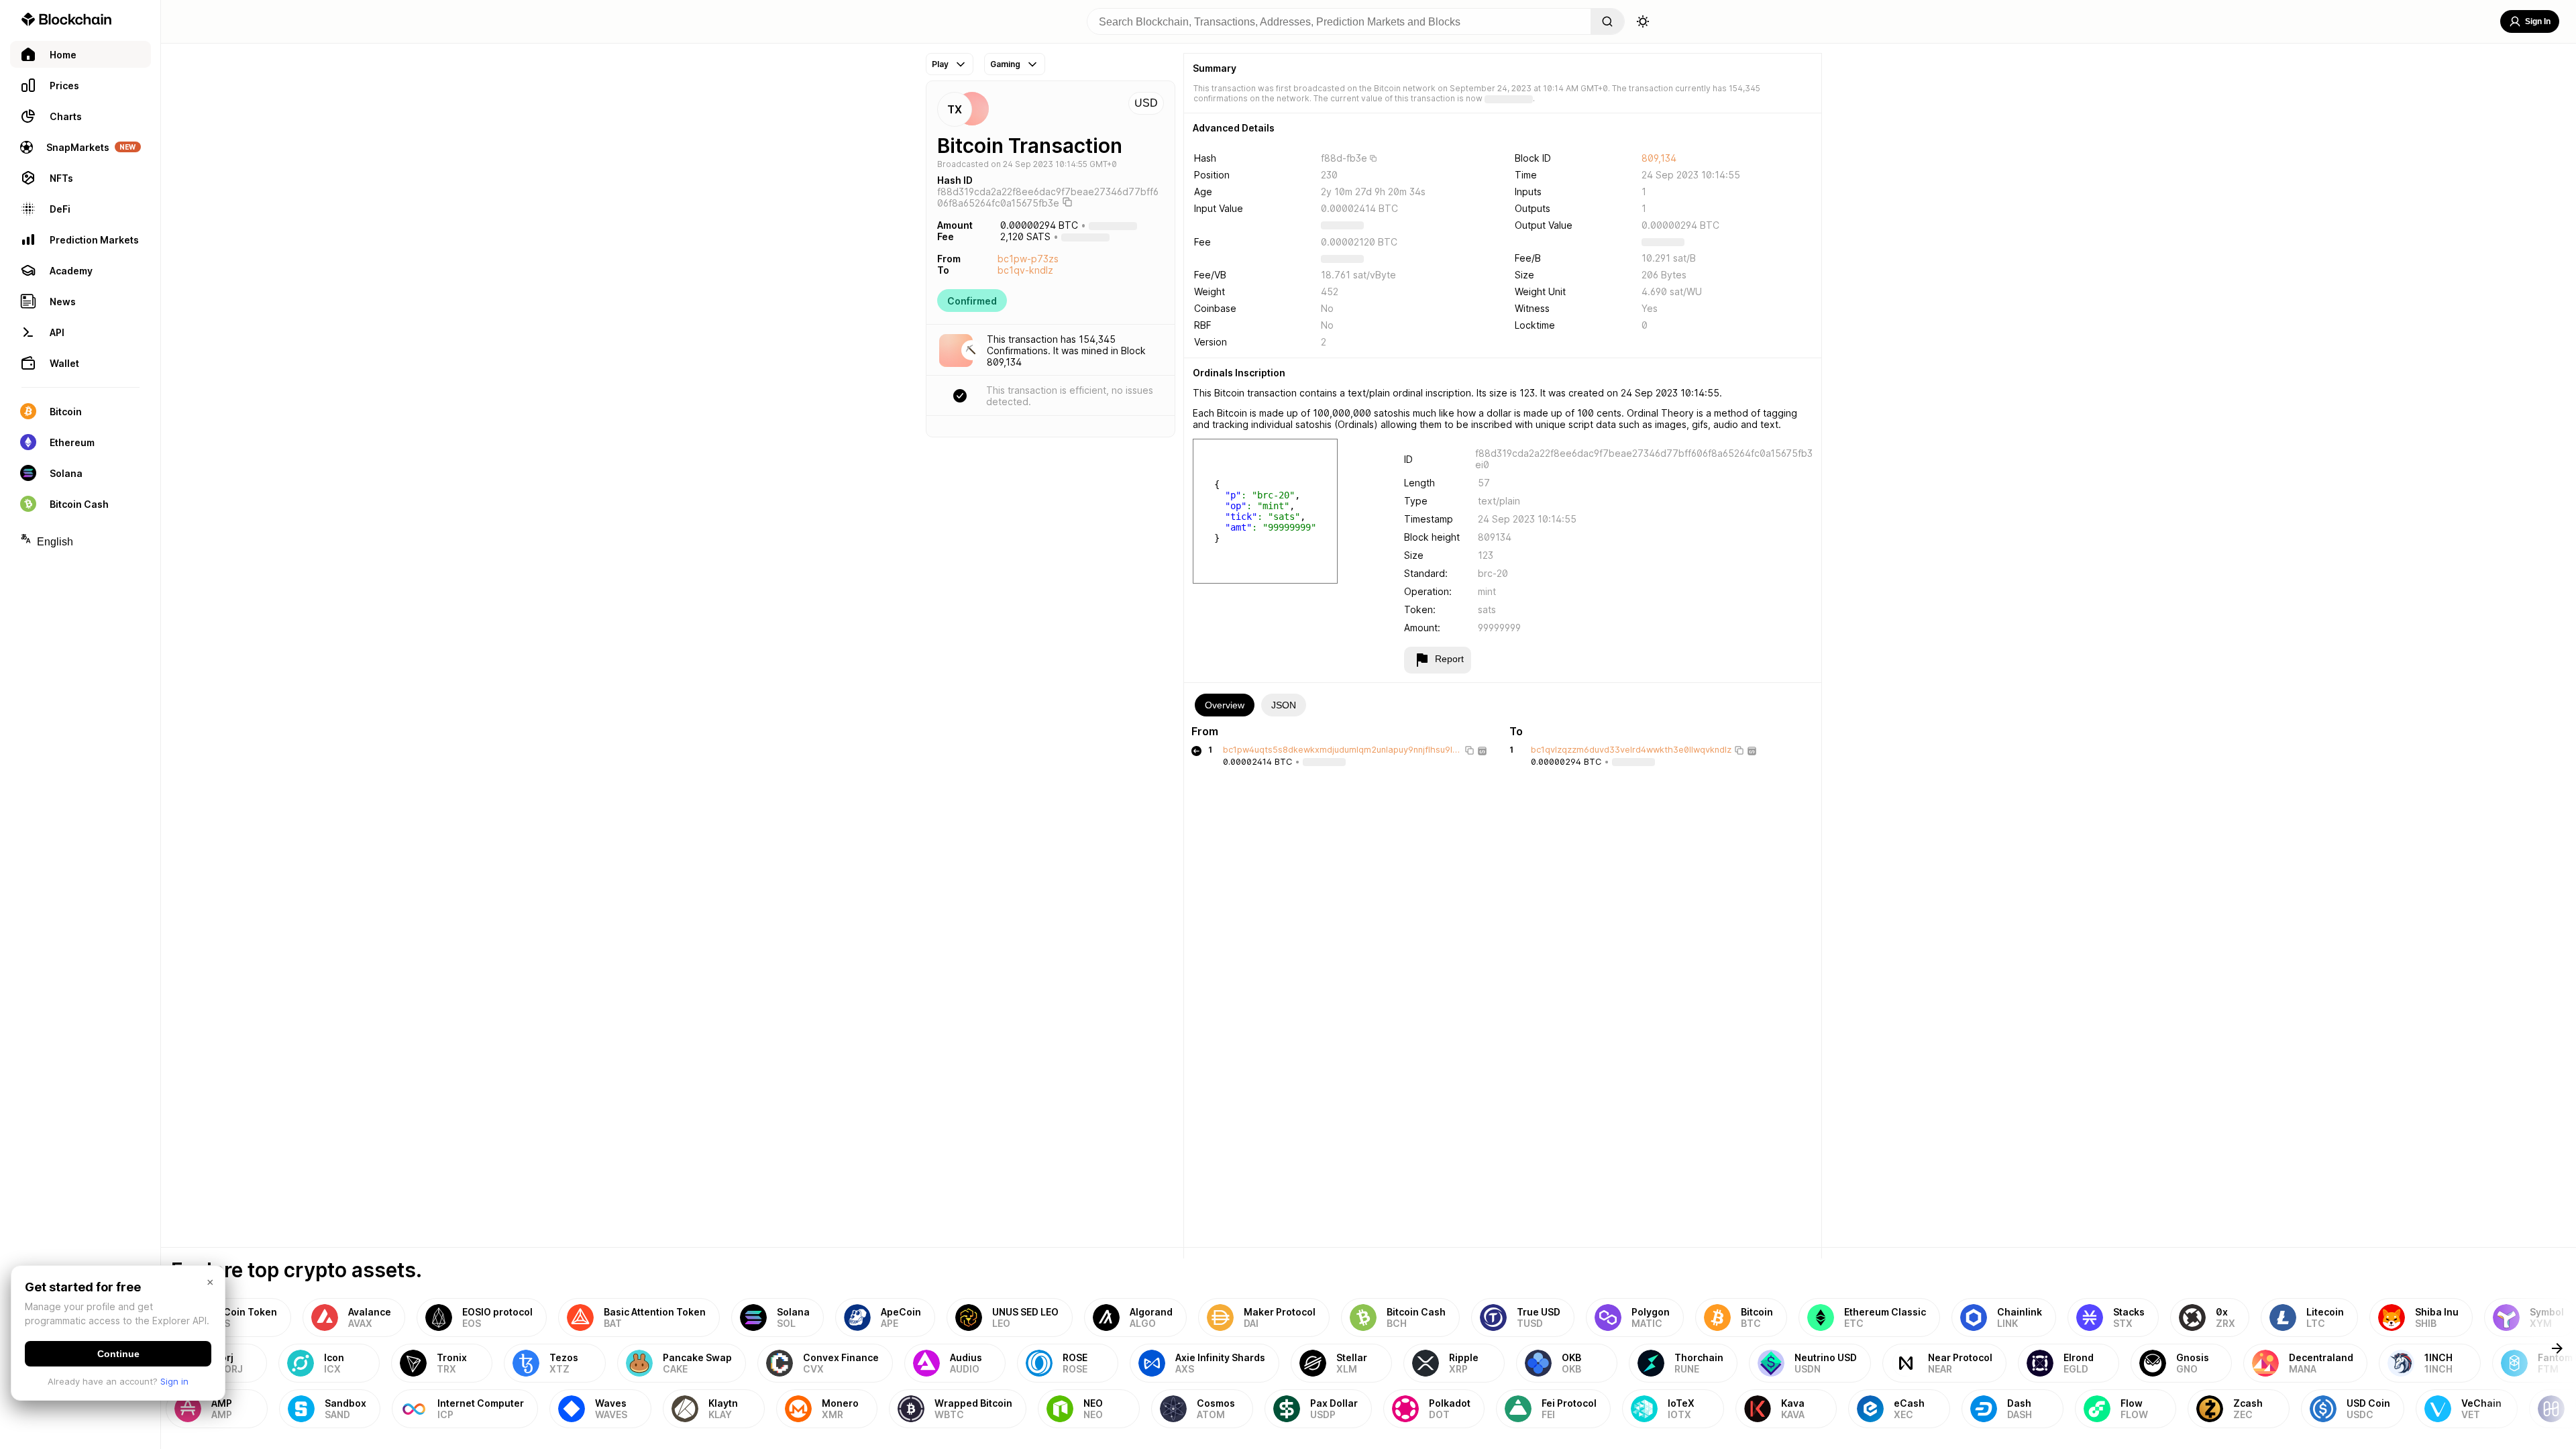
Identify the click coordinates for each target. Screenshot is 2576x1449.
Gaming (1005, 64)
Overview (1225, 705)
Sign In (2538, 21)
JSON (1284, 705)
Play (940, 64)
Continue (118, 1354)
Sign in (174, 1381)
